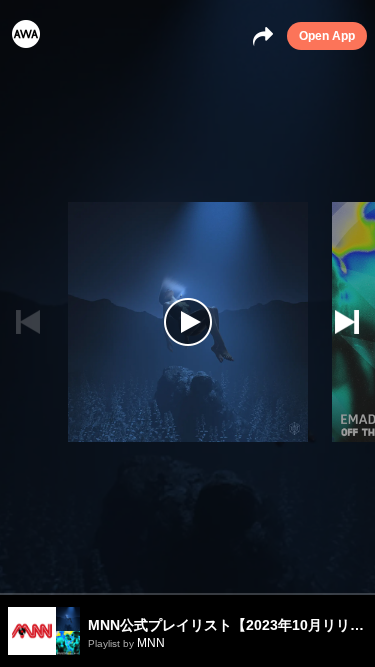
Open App (327, 36)
